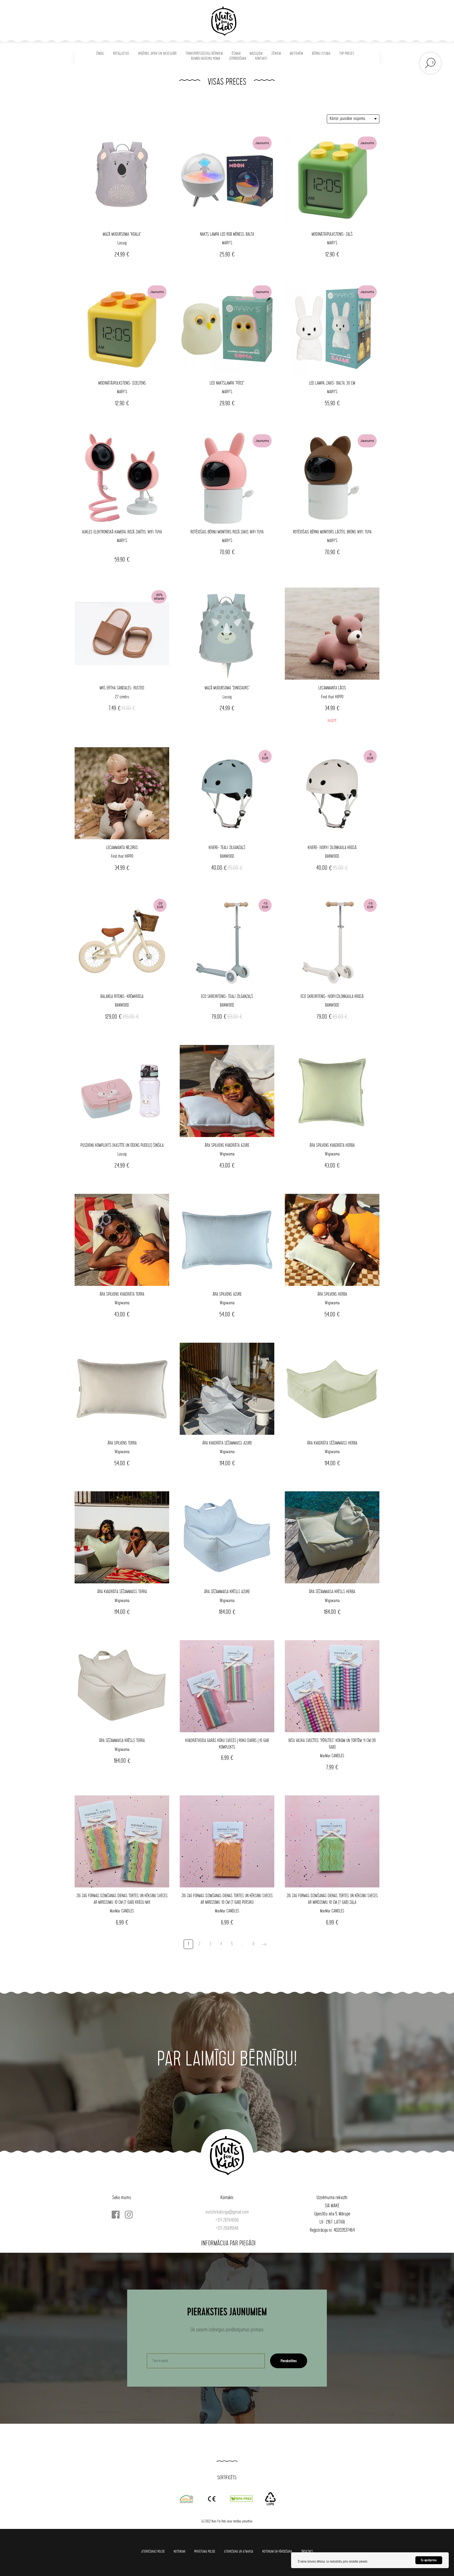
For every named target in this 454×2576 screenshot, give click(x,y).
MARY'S (227, 392)
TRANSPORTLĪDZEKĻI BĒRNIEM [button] (204, 54)
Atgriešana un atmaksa (239, 2551)
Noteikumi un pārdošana (277, 2551)
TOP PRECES (347, 54)
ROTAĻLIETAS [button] (121, 54)
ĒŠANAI (236, 54)
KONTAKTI (261, 59)
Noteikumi (179, 2551)
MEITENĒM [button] (296, 54)
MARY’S (227, 243)
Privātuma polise (205, 2551)
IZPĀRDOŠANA (238, 59)
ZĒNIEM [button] (276, 54)
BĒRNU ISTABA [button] (321, 54)
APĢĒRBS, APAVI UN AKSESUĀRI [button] (157, 54)
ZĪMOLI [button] (100, 54)
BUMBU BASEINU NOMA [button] (206, 59)
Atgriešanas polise (153, 2551)
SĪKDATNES (307, 2551)
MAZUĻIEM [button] (256, 54)
